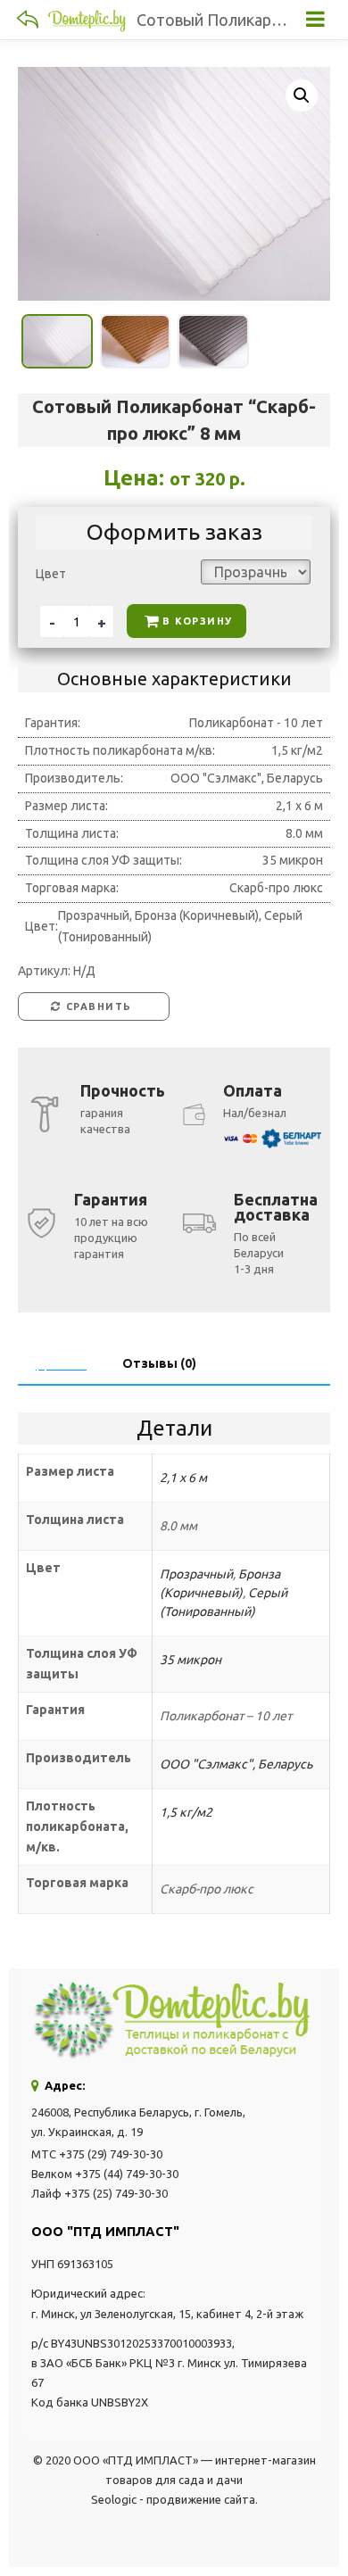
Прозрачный (196, 1574)
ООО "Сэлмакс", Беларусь (236, 1764)
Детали (61, 1364)
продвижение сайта (201, 2499)
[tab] (61, 1364)
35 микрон (191, 1660)
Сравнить (99, 1006)
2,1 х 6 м (183, 1478)
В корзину (198, 621)
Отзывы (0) (159, 1364)
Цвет (51, 574)
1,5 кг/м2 (186, 1812)
